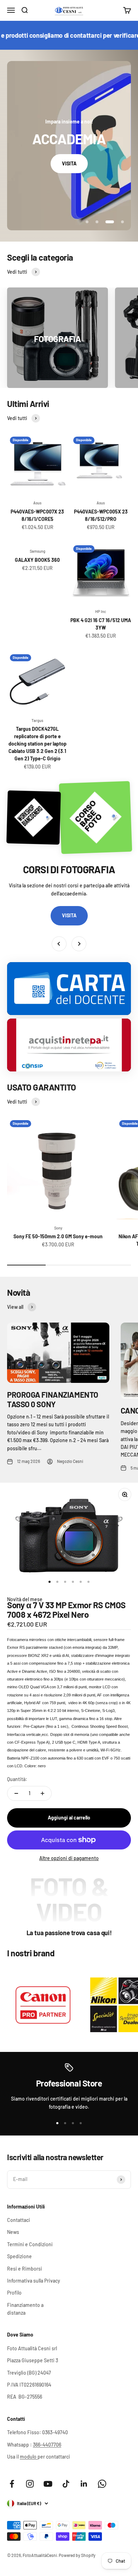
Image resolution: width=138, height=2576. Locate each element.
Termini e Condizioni (30, 2244)
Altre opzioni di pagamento (69, 1858)
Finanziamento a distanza (25, 2309)
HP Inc (101, 611)
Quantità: (17, 1779)
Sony (58, 1228)
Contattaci (19, 2220)
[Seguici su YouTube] (48, 2484)
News (13, 2232)
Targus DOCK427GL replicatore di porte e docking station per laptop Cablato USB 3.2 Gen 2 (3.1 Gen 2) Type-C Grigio (38, 744)
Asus (37, 503)
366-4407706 (47, 2445)
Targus (37, 720)
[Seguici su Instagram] (30, 2484)
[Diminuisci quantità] (16, 1793)
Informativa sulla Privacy (34, 2281)
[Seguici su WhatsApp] (102, 2484)
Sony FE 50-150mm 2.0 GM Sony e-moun (58, 1236)
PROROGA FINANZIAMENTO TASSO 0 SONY (53, 1399)
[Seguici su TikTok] (66, 2484)
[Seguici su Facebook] (12, 2484)
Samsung (38, 551)
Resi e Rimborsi (25, 2269)
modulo (29, 2457)
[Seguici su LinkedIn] (84, 2484)
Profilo (14, 2293)
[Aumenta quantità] (42, 1793)
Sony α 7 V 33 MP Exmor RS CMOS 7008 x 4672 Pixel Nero (66, 1609)
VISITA (69, 163)
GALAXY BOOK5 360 (37, 560)
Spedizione (19, 2256)
